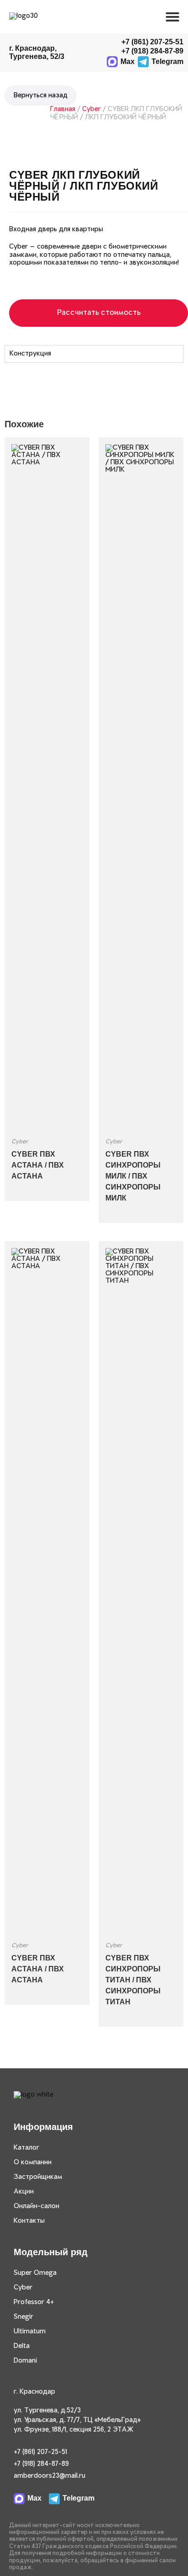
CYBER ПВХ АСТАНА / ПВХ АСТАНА (38, 1165)
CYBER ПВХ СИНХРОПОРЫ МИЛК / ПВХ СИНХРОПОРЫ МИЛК (133, 1176)
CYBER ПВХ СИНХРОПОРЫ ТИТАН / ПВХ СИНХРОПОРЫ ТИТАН (133, 1980)
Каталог (26, 2148)
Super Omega (35, 2273)
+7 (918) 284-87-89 (41, 2464)
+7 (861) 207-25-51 (152, 42)
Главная (63, 109)
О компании (33, 2162)
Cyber (91, 109)
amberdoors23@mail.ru (50, 2476)
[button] (172, 17)
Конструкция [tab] (30, 354)
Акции (24, 2192)
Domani (25, 2361)
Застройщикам (38, 2177)
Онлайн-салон (37, 2206)
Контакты (29, 2221)
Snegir (23, 2317)
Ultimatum (30, 2332)
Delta (22, 2346)
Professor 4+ (34, 2302)
